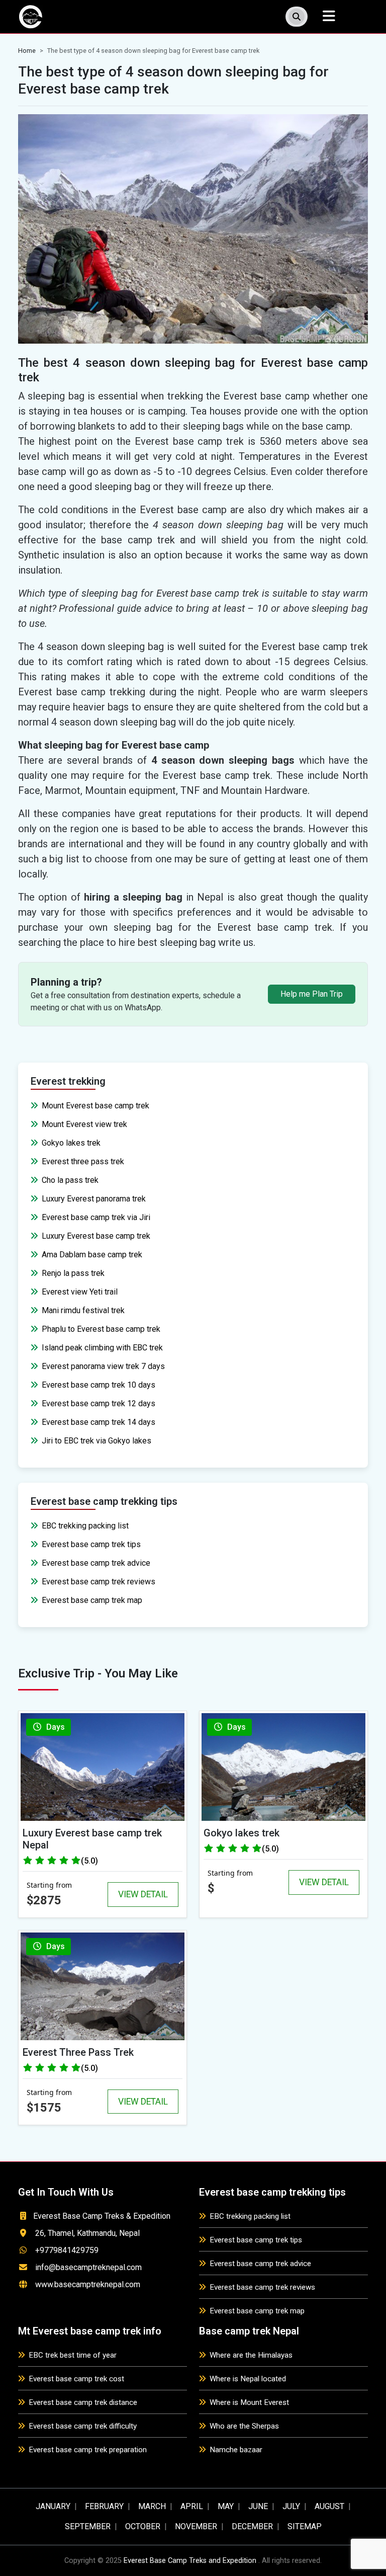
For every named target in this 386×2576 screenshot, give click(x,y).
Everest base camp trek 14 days (99, 1422)
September (88, 2526)
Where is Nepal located (248, 2379)
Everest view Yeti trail (80, 1292)
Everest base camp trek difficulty (83, 2426)
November (196, 2526)
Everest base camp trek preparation (88, 2450)
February (104, 2506)
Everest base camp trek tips (91, 1544)
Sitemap (305, 2526)
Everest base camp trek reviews (99, 1582)
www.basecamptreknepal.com (88, 2284)
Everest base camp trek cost (76, 2379)
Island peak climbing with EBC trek (102, 1348)
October (143, 2526)
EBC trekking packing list (85, 1526)
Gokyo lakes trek (71, 1143)
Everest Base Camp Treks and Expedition (190, 2561)
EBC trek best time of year (73, 2355)
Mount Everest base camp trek (95, 1106)
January (53, 2506)
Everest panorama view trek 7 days (103, 1366)
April (192, 2506)
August (329, 2506)
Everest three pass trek (83, 1161)
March (152, 2506)
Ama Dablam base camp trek (92, 1255)
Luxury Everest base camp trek (96, 1236)
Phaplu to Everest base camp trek (101, 1329)
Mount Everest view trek (84, 1124)
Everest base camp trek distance (83, 2402)
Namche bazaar (236, 2450)
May (226, 2506)
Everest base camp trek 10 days (99, 1385)
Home (27, 51)
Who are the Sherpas (244, 2426)
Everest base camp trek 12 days (99, 1403)
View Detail (143, 1894)
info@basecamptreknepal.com (88, 2267)
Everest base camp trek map (92, 1600)
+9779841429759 (67, 2250)
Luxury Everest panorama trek (94, 1199)
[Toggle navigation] (329, 16)
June (258, 2506)
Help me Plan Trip (312, 994)
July (291, 2506)
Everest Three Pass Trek (78, 2052)
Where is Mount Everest (249, 2402)
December (252, 2526)
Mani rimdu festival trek (83, 1310)
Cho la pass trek (70, 1180)
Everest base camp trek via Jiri (96, 1217)
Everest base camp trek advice (96, 1563)
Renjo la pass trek (73, 1273)
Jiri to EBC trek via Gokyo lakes (96, 1441)
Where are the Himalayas (251, 2355)
